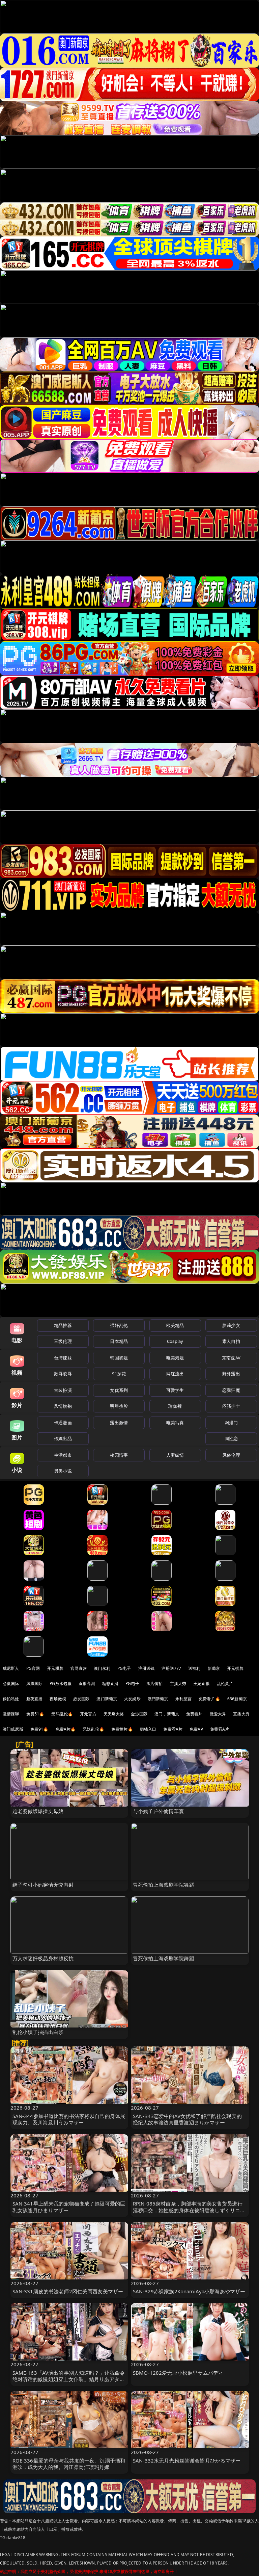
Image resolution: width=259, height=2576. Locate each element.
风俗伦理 (231, 1455)
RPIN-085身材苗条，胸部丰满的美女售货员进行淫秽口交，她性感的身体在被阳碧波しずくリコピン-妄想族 (189, 2210)
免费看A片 (173, 1729)
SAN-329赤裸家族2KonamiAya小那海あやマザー (189, 2291)
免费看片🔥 (209, 1699)
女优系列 (119, 1390)
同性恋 (231, 1438)
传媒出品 (63, 1438)
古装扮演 (63, 1390)
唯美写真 (175, 1423)
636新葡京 (237, 1699)
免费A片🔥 (66, 1729)
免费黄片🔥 (122, 1729)
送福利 (194, 1668)
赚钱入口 (148, 1729)
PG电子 (124, 1668)
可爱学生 (175, 1390)
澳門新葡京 (158, 1699)
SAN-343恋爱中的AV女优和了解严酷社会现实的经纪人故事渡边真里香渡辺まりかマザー (187, 2119)
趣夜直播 (35, 1699)
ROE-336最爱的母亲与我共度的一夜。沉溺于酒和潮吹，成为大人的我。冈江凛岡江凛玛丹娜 (69, 2464)
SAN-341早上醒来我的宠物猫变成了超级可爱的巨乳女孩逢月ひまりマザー (69, 2207)
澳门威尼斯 (13, 1729)
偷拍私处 (11, 1699)
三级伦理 (63, 1341)
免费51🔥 (35, 1714)
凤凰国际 (35, 1684)
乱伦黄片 (225, 1684)
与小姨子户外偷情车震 (159, 1811)
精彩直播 (110, 1684)
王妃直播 (202, 1684)
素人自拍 (231, 1341)
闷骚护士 (231, 1406)
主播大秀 (178, 1684)
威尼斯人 (11, 1668)
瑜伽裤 (175, 1406)
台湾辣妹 (63, 1358)
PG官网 (33, 1668)
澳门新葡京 (107, 1699)
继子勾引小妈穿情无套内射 (43, 1885)
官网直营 (79, 1668)
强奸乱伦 (119, 1325)
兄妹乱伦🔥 (93, 1729)
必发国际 (81, 1699)
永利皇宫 (184, 1699)
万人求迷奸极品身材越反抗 (43, 1958)
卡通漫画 (63, 1423)
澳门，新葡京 (167, 1714)
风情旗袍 (63, 1406)
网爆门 (231, 1423)
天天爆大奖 (114, 1714)
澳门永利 (102, 1668)
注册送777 (171, 1668)
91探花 (119, 1374)
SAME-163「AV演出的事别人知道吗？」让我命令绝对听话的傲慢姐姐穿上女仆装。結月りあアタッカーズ (69, 2379)
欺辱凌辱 (63, 1374)
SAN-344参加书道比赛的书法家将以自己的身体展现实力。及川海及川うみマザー (69, 2119)
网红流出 (175, 1374)
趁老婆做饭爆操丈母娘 (38, 1811)
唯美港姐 (175, 1358)
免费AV (196, 1729)
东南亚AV (231, 1358)
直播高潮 (87, 1684)
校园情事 (119, 1455)
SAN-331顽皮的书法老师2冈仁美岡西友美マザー (68, 2291)
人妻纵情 (175, 1455)
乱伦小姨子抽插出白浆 (38, 2032)
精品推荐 (63, 1325)
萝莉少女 (231, 1325)
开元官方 (88, 1714)
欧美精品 (175, 1325)
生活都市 (63, 1455)
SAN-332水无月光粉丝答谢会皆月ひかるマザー (187, 2460)
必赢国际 (11, 1684)
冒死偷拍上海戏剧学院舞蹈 (164, 1885)
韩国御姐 (119, 1358)
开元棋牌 (55, 1668)
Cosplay (175, 1341)
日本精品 (119, 1341)
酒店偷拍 (155, 1684)
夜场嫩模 (58, 1699)
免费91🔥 (39, 1729)
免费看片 (194, 1714)
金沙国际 (139, 1714)
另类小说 (63, 1471)
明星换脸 (119, 1406)
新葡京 (214, 1668)
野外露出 (231, 1374)
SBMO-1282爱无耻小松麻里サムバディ (178, 2373)
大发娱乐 (132, 1699)
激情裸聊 (11, 1714)
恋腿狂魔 (231, 1390)
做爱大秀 (218, 1714)
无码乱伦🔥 (62, 1714)
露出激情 (119, 1423)
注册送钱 (147, 1668)
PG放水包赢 (61, 1684)
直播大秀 (241, 1714)
